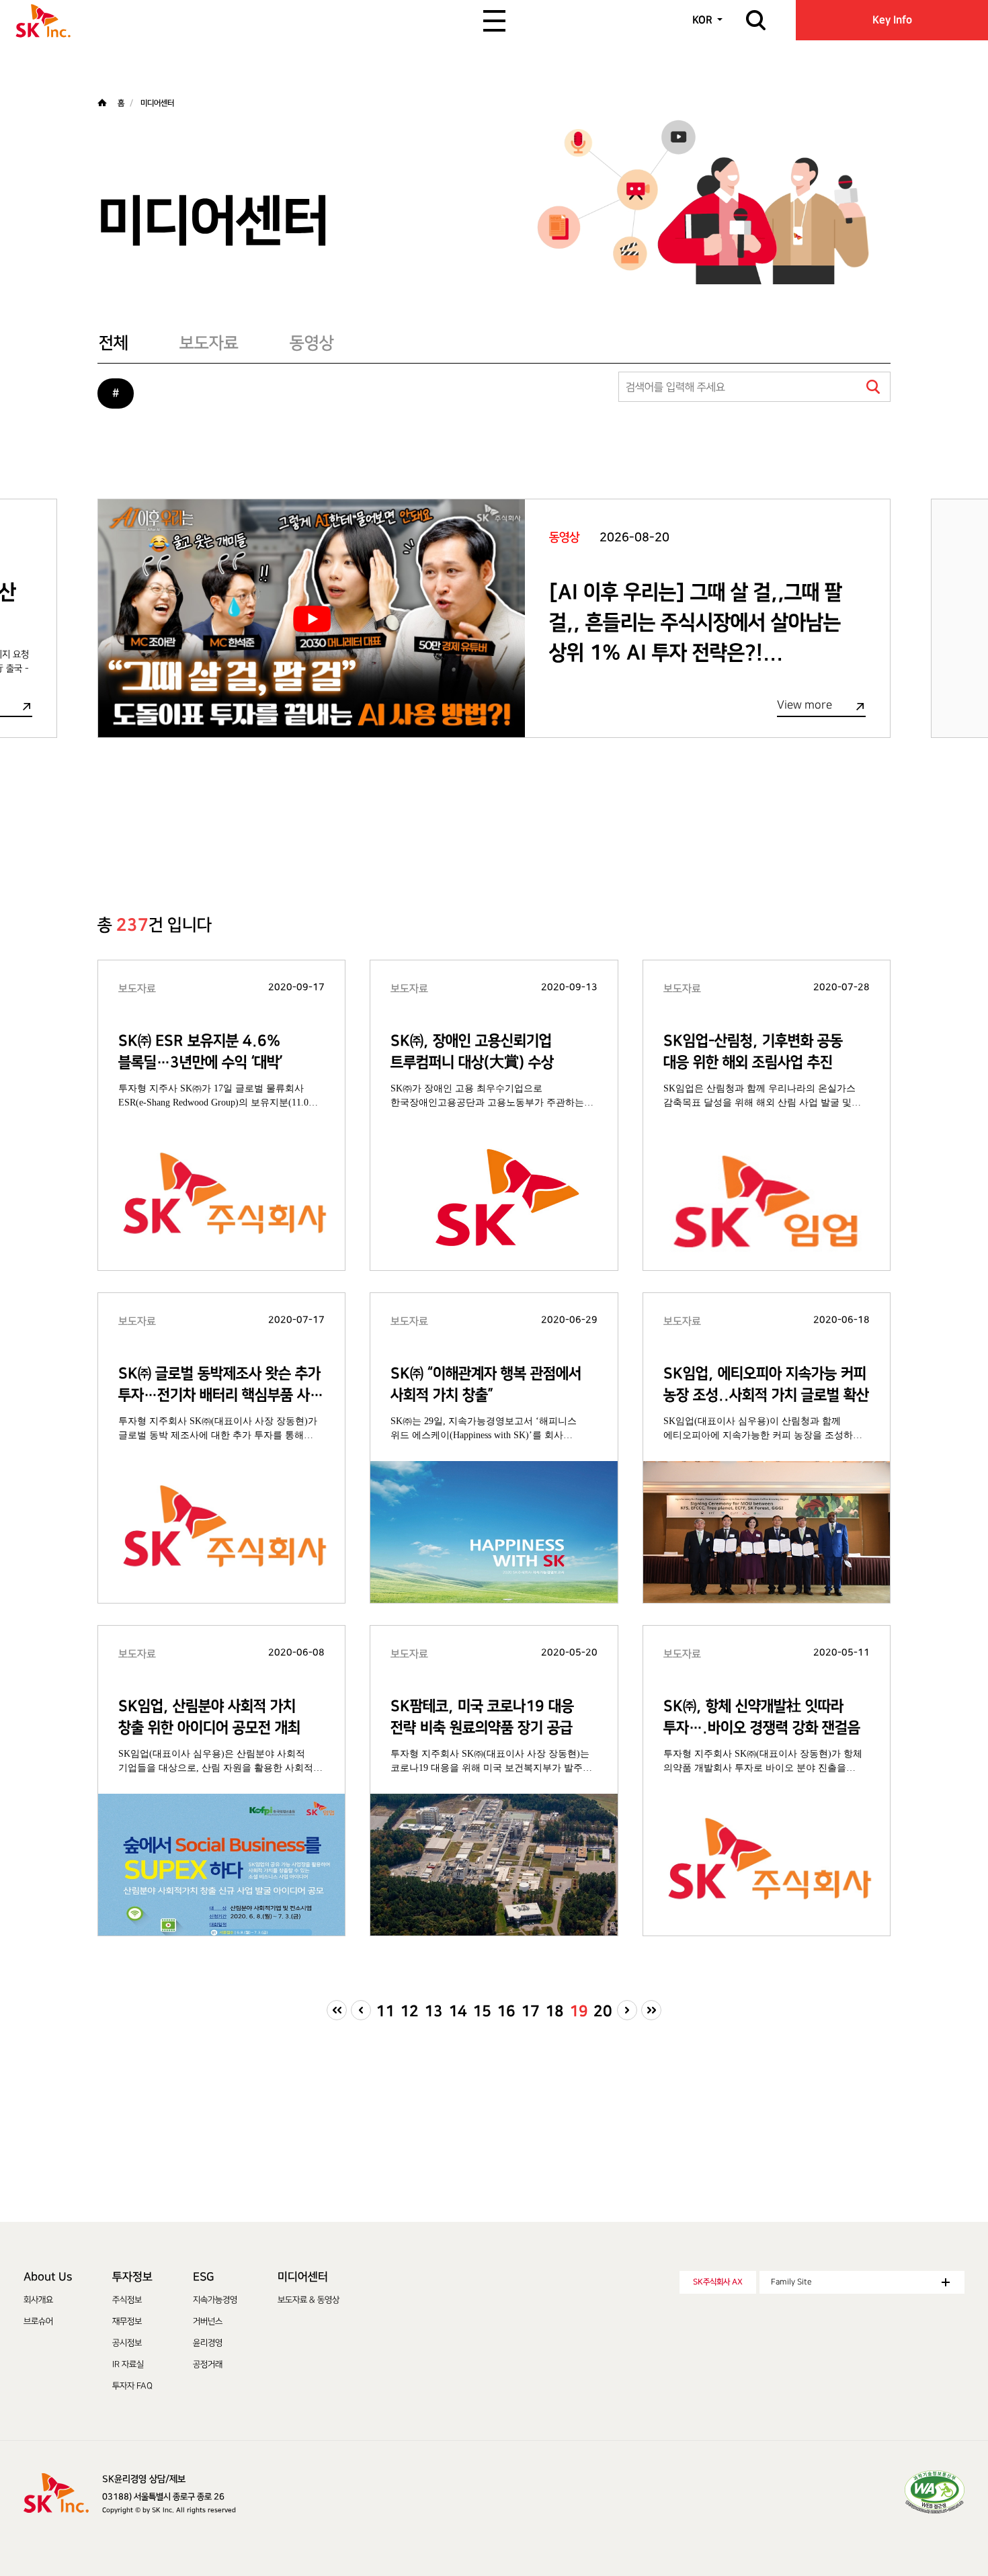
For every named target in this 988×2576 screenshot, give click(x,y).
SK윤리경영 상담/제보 (144, 2479)
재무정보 (127, 2321)
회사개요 (38, 2300)
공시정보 (127, 2343)
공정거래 (208, 2364)
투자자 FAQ (132, 2386)
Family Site (791, 2282)
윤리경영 (208, 2343)
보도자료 (209, 343)
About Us (48, 2277)
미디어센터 (303, 2277)
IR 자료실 (128, 2364)
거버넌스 (208, 2321)
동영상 (312, 343)
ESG (203, 2277)
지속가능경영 (215, 2300)
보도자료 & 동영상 (308, 2300)
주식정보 (127, 2300)
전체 (114, 343)
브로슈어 (38, 2321)
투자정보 (132, 2277)
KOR (702, 20)
